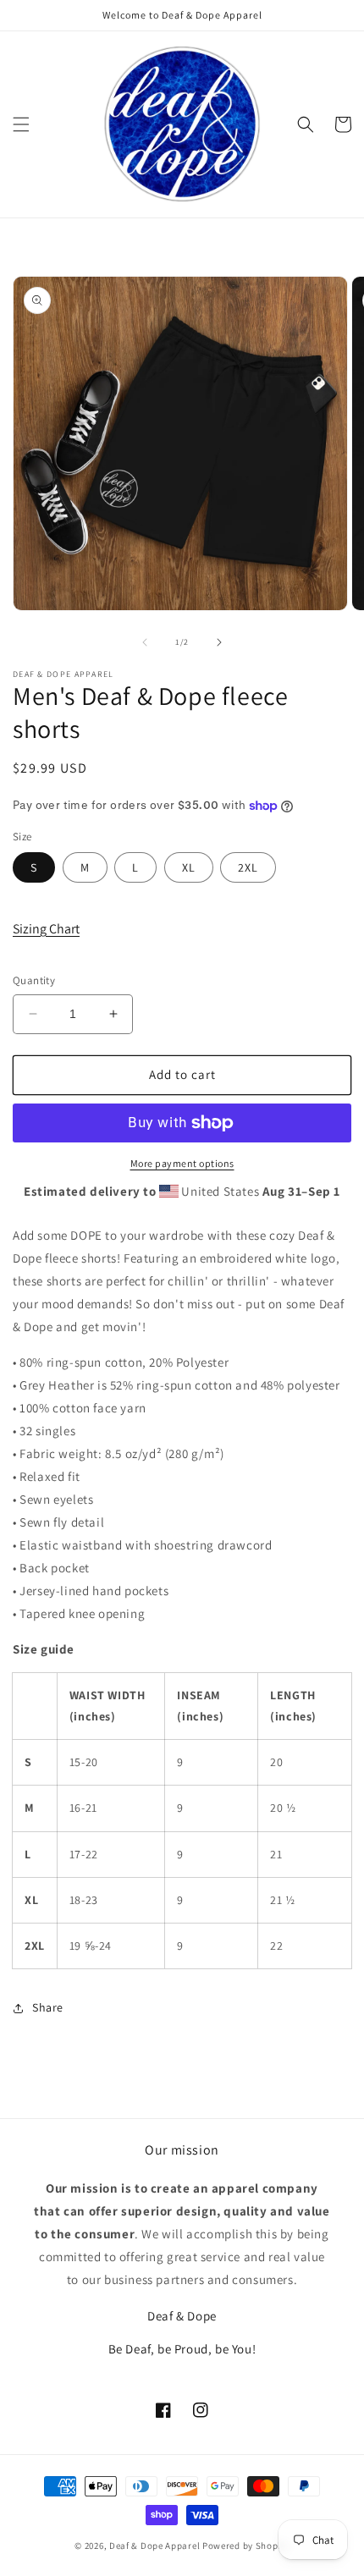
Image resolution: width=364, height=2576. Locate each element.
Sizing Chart (46, 929)
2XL (248, 867)
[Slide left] (145, 642)
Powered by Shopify (246, 2546)
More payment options (182, 1163)
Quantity (34, 980)
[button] (21, 124)
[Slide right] (219, 642)
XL (189, 867)
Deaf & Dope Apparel (154, 2546)
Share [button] (48, 2007)
